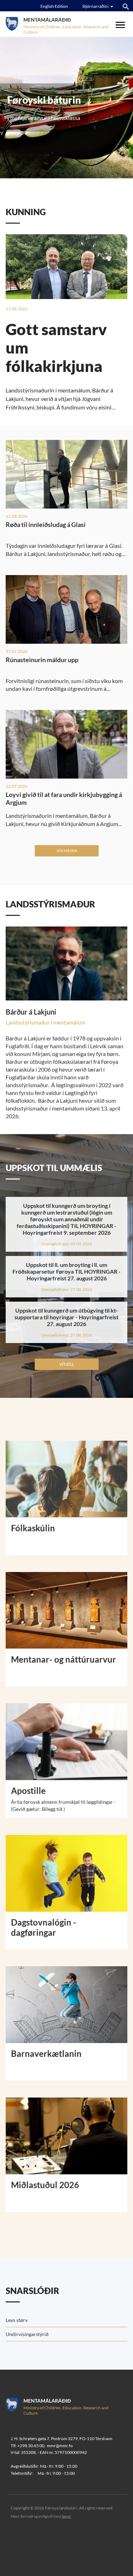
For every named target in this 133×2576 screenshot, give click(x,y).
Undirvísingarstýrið (27, 2334)
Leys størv (17, 2320)
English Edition (54, 6)
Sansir (66, 2516)
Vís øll (67, 1364)
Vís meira (67, 851)
